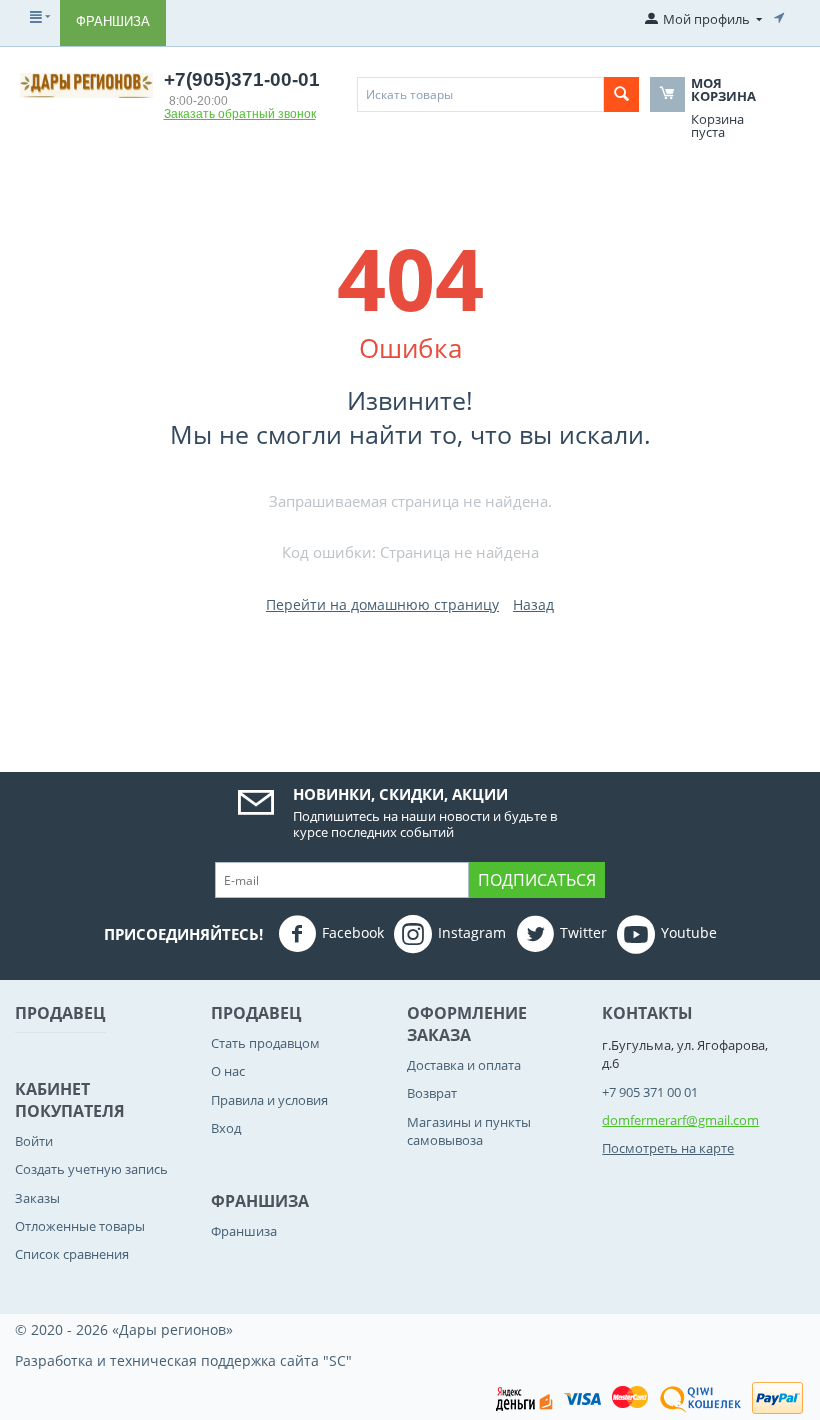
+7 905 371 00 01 (650, 1092)
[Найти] (621, 94)
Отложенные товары (80, 1226)
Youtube (689, 932)
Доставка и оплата (464, 1065)
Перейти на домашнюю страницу (382, 604)
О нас (228, 1071)
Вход (226, 1128)
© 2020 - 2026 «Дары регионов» (124, 1329)
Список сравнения (72, 1254)
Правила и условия (269, 1100)
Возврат (432, 1093)
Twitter (583, 932)
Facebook (353, 932)
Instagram (472, 932)
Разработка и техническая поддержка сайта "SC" (183, 1360)
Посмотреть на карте (668, 1148)
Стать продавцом (265, 1043)
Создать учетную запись (91, 1169)
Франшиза (113, 21)
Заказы (37, 1198)
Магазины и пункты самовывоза (469, 1131)
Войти (34, 1141)
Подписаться (537, 880)
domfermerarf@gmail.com (680, 1120)
